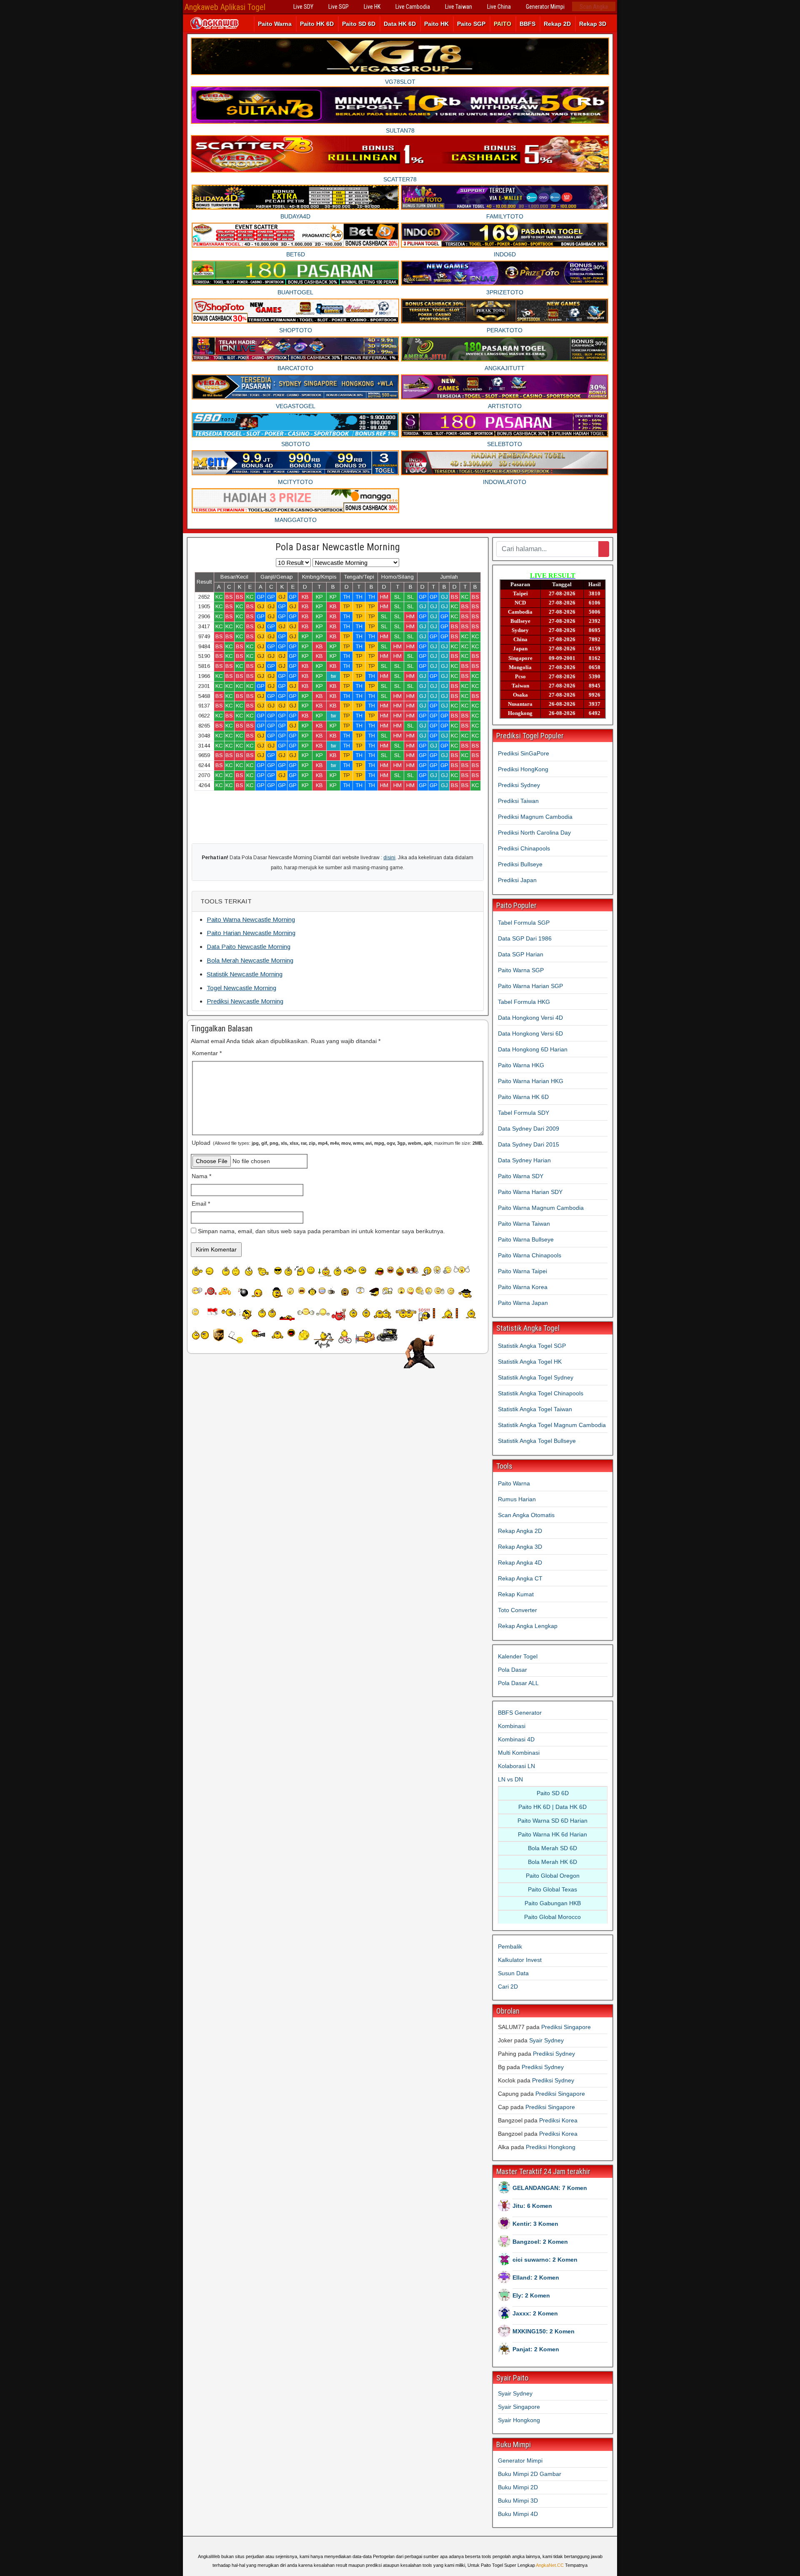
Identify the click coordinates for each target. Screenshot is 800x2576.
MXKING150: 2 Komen (544, 2331)
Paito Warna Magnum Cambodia (541, 1208)
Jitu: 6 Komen (532, 2206)
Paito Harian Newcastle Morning (251, 933)
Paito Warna (275, 24)
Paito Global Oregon (553, 1876)
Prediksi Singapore (566, 2027)
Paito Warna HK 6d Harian (552, 1834)
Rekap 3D (593, 24)
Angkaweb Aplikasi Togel (225, 7)
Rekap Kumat (516, 1594)
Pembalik (510, 1946)
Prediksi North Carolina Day (534, 833)
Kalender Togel (518, 1656)
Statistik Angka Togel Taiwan (535, 1409)
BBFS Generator (520, 1713)
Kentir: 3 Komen (535, 2224)
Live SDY (303, 7)
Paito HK (436, 24)
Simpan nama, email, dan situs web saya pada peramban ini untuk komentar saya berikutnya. (321, 1231)
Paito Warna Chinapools (530, 1255)
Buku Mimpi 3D (518, 2501)
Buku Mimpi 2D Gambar (530, 2474)
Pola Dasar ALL (518, 1683)
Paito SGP (471, 24)
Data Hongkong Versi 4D (530, 1018)
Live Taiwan (459, 7)
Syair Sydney (546, 2040)
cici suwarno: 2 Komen (545, 2260)
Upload (337, 1143)
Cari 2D (508, 1987)
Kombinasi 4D (516, 1739)
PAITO (502, 24)
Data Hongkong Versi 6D (530, 1033)
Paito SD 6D (359, 24)
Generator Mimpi (545, 7)
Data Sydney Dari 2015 (529, 1144)
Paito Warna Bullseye (526, 1239)
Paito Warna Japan (523, 1303)
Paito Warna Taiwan (524, 1224)
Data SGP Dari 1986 (525, 938)
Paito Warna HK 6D (523, 1097)
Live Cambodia (413, 7)
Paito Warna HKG (521, 1065)
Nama (201, 1176)
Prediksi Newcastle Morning (245, 1001)
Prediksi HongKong (523, 769)
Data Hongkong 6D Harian (533, 1049)
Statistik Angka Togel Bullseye (537, 1441)
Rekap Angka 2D (520, 1531)
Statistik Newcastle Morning (245, 974)
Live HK (372, 7)
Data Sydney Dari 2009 (529, 1129)
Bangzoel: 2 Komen (540, 2242)
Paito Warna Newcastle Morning (251, 919)
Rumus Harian (517, 1499)
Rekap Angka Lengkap (528, 1626)
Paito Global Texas (552, 1889)
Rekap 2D (557, 24)
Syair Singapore (519, 2407)
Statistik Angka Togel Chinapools (541, 1393)
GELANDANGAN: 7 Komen (550, 2188)
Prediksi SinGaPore (524, 753)
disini (389, 858)
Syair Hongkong (519, 2420)
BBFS (527, 24)
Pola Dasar (512, 1670)
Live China (499, 7)
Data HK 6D (400, 24)
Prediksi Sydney (519, 785)
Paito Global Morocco (552, 1917)
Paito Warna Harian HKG (531, 1081)
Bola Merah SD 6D (552, 1848)
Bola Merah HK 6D (552, 1862)
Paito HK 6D (317, 24)
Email (201, 1204)
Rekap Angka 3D (520, 1547)
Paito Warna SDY (521, 1176)
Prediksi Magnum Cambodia (535, 817)
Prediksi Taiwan (518, 801)
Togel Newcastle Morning (241, 988)
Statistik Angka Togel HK (530, 1362)
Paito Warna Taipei (522, 1271)
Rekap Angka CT (520, 1578)
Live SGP (339, 7)
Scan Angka (594, 7)
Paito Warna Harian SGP (530, 986)
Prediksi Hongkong (551, 2147)
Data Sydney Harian (524, 1160)
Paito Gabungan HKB (553, 1903)
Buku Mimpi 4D (518, 2514)
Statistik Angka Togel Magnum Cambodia (552, 1425)
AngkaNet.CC (550, 2565)
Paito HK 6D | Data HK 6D (552, 1807)
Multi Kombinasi (519, 1753)
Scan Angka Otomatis (526, 1515)
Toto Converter (517, 1610)
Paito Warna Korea (523, 1287)
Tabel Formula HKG (524, 1002)
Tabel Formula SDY (524, 1113)
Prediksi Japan (517, 880)
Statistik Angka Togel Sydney (536, 1377)
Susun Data (513, 1973)
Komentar (207, 1053)
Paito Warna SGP (521, 970)
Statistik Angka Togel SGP (532, 1346)
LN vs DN (510, 1779)
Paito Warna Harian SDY (530, 1192)
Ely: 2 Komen (531, 2295)
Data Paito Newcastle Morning (249, 947)
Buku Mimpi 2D (518, 2487)
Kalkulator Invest (520, 1960)
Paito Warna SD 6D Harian (552, 1821)
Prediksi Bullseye (520, 864)
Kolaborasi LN (516, 1766)
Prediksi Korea (558, 2120)
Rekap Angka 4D (520, 1563)
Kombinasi (512, 1726)
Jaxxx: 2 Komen (535, 2313)
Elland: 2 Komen (536, 2278)
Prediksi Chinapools (524, 848)
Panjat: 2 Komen (536, 2349)
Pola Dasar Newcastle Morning (338, 547)
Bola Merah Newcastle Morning (250, 960)
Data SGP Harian (521, 954)
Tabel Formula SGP (524, 923)
